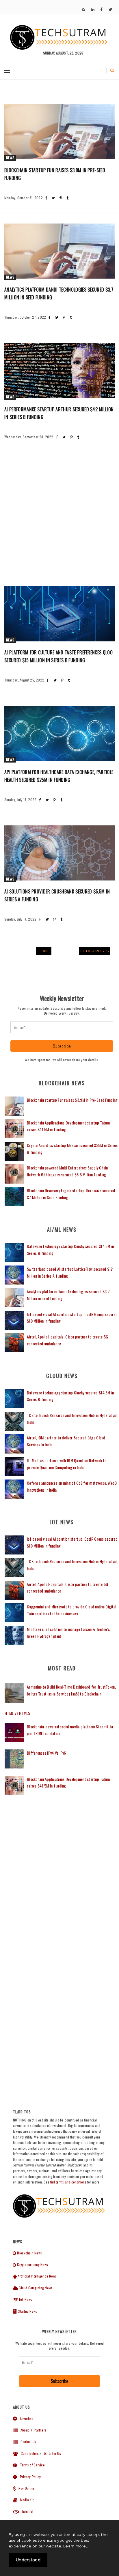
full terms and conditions (68, 2182)
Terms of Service (31, 2465)
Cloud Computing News (35, 2288)
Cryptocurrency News (32, 2264)
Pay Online (25, 2488)
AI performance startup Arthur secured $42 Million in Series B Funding (59, 413)
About (23, 2430)
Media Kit (25, 2500)
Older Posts (95, 951)
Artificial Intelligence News (37, 2276)
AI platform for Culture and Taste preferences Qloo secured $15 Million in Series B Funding (58, 656)
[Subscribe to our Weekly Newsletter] (62, 1027)
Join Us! (26, 2512)
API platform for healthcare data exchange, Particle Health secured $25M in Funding (59, 776)
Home (44, 951)
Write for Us (52, 2453)
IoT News (25, 2299)
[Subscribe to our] (83, 10)
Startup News (27, 2311)
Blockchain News (29, 2253)
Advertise (25, 2418)
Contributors (28, 2453)
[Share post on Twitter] (53, 198)
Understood (28, 2560)
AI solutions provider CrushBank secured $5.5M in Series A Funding (57, 895)
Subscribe (62, 1046)
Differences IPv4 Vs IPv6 (47, 1753)
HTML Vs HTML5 (17, 1713)
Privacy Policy (29, 2477)
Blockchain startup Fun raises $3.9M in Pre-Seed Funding (55, 174)
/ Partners (38, 2430)
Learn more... (76, 2546)
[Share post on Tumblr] (67, 198)
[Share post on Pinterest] (61, 198)
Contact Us (27, 2441)
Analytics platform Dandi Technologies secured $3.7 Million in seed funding (59, 293)
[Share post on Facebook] (46, 198)
